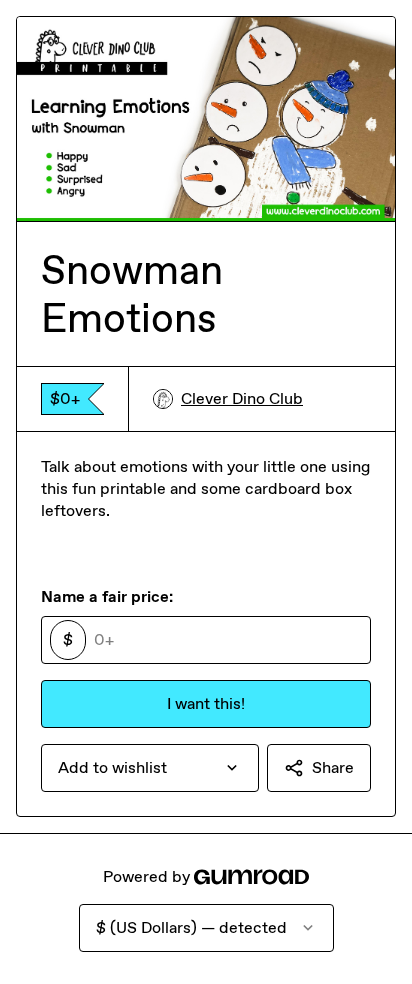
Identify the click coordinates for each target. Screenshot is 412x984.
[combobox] (150, 768)
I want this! (206, 703)
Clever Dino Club (242, 398)
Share (333, 767)
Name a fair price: (107, 596)
